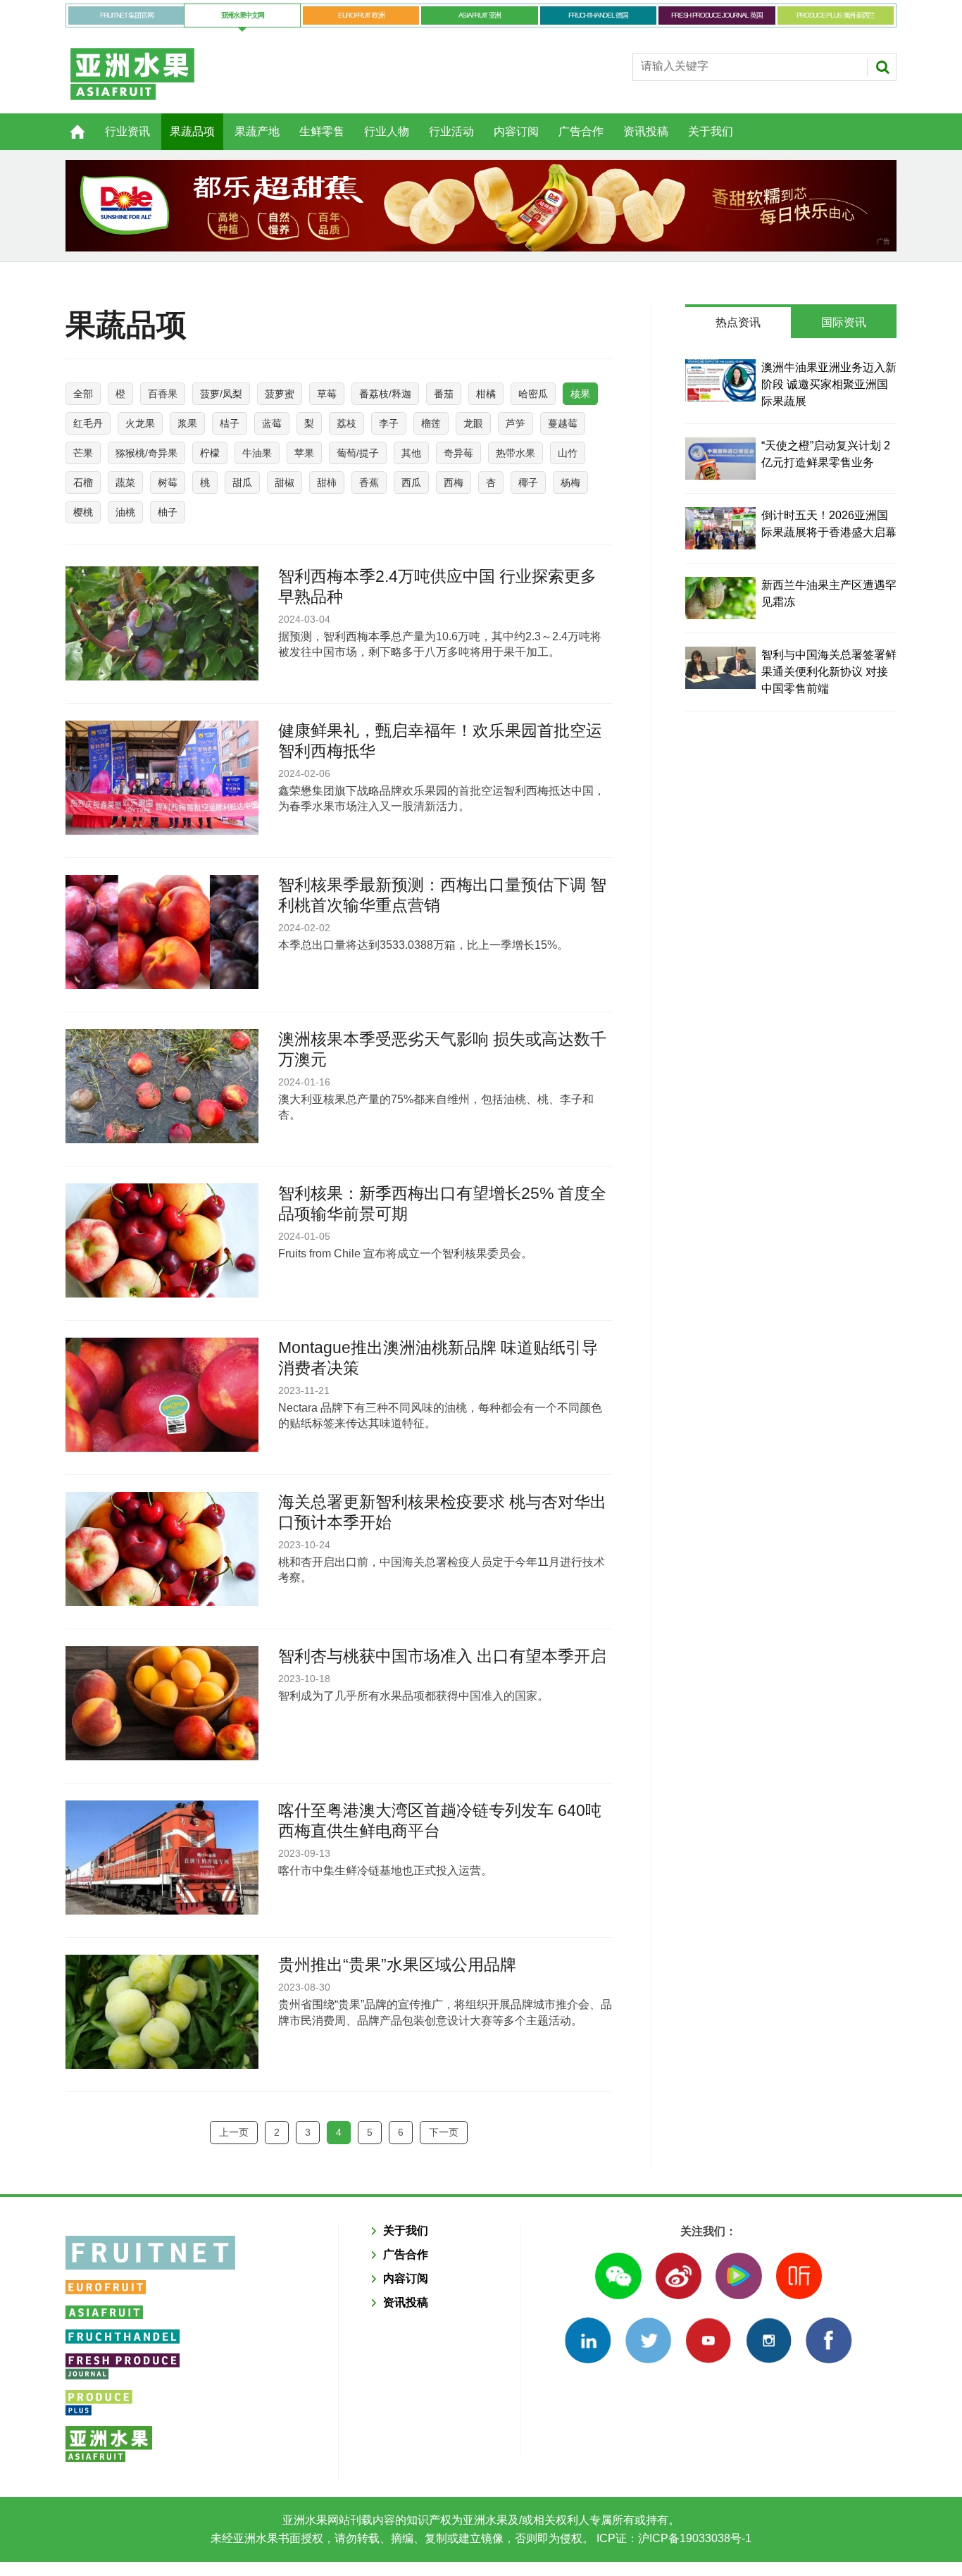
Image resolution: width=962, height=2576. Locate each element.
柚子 (168, 512)
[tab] (738, 323)
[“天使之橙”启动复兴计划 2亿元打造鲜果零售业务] (720, 459)
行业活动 (451, 131)
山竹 (568, 453)
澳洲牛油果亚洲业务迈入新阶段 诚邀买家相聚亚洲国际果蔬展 (829, 384)
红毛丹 (88, 423)
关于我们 (711, 131)
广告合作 (581, 131)
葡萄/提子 (358, 453)
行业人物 (387, 131)
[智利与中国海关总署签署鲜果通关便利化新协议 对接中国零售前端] (720, 668)
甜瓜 (242, 483)
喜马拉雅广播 (799, 2276)
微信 (618, 2276)
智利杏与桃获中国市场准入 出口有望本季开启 (442, 1656)
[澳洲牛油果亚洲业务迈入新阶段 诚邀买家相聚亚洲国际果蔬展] (720, 380)
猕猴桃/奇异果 (146, 453)
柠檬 (210, 453)
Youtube (708, 2340)
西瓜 (411, 483)
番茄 (444, 394)
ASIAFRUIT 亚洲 (480, 15)
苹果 (304, 453)
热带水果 (516, 453)
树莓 (168, 483)
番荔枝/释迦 (385, 394)
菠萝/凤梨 (221, 394)
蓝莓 (272, 423)
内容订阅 (516, 131)
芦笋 (516, 423)
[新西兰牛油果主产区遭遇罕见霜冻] (720, 598)
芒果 (83, 453)
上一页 (234, 2132)
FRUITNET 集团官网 (126, 15)
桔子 (230, 423)
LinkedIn (588, 2340)
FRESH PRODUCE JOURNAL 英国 (717, 15)
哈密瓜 (533, 394)
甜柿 (327, 483)
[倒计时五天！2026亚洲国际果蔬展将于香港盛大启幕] (720, 528)
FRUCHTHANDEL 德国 (598, 15)
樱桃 (83, 512)
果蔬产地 (257, 131)
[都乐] (481, 206)
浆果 (187, 423)
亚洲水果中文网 (243, 15)
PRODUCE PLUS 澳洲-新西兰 (836, 15)
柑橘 (486, 394)
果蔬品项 (192, 131)
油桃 (125, 512)
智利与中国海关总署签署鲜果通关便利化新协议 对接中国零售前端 (829, 672)
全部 (83, 394)
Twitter (648, 2340)
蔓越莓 (563, 423)
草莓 (327, 394)
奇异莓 (458, 453)
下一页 (444, 2132)
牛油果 (257, 453)
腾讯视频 (738, 2276)
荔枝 (346, 423)
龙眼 (473, 423)
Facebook (829, 2340)
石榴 (83, 483)
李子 (389, 423)
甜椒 (285, 483)
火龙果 (140, 423)
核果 (580, 394)
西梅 (454, 483)
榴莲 (431, 423)
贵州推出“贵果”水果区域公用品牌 (397, 1965)
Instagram (769, 2340)
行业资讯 (127, 131)
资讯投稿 (646, 131)
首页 (69, 124)
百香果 (163, 394)
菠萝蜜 (280, 394)
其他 (411, 453)
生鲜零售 (322, 131)
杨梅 (570, 483)
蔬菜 (125, 483)
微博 (679, 2276)
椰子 (528, 483)
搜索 (882, 67)
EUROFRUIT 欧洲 (361, 15)
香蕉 (369, 483)
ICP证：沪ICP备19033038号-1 (673, 2538)
